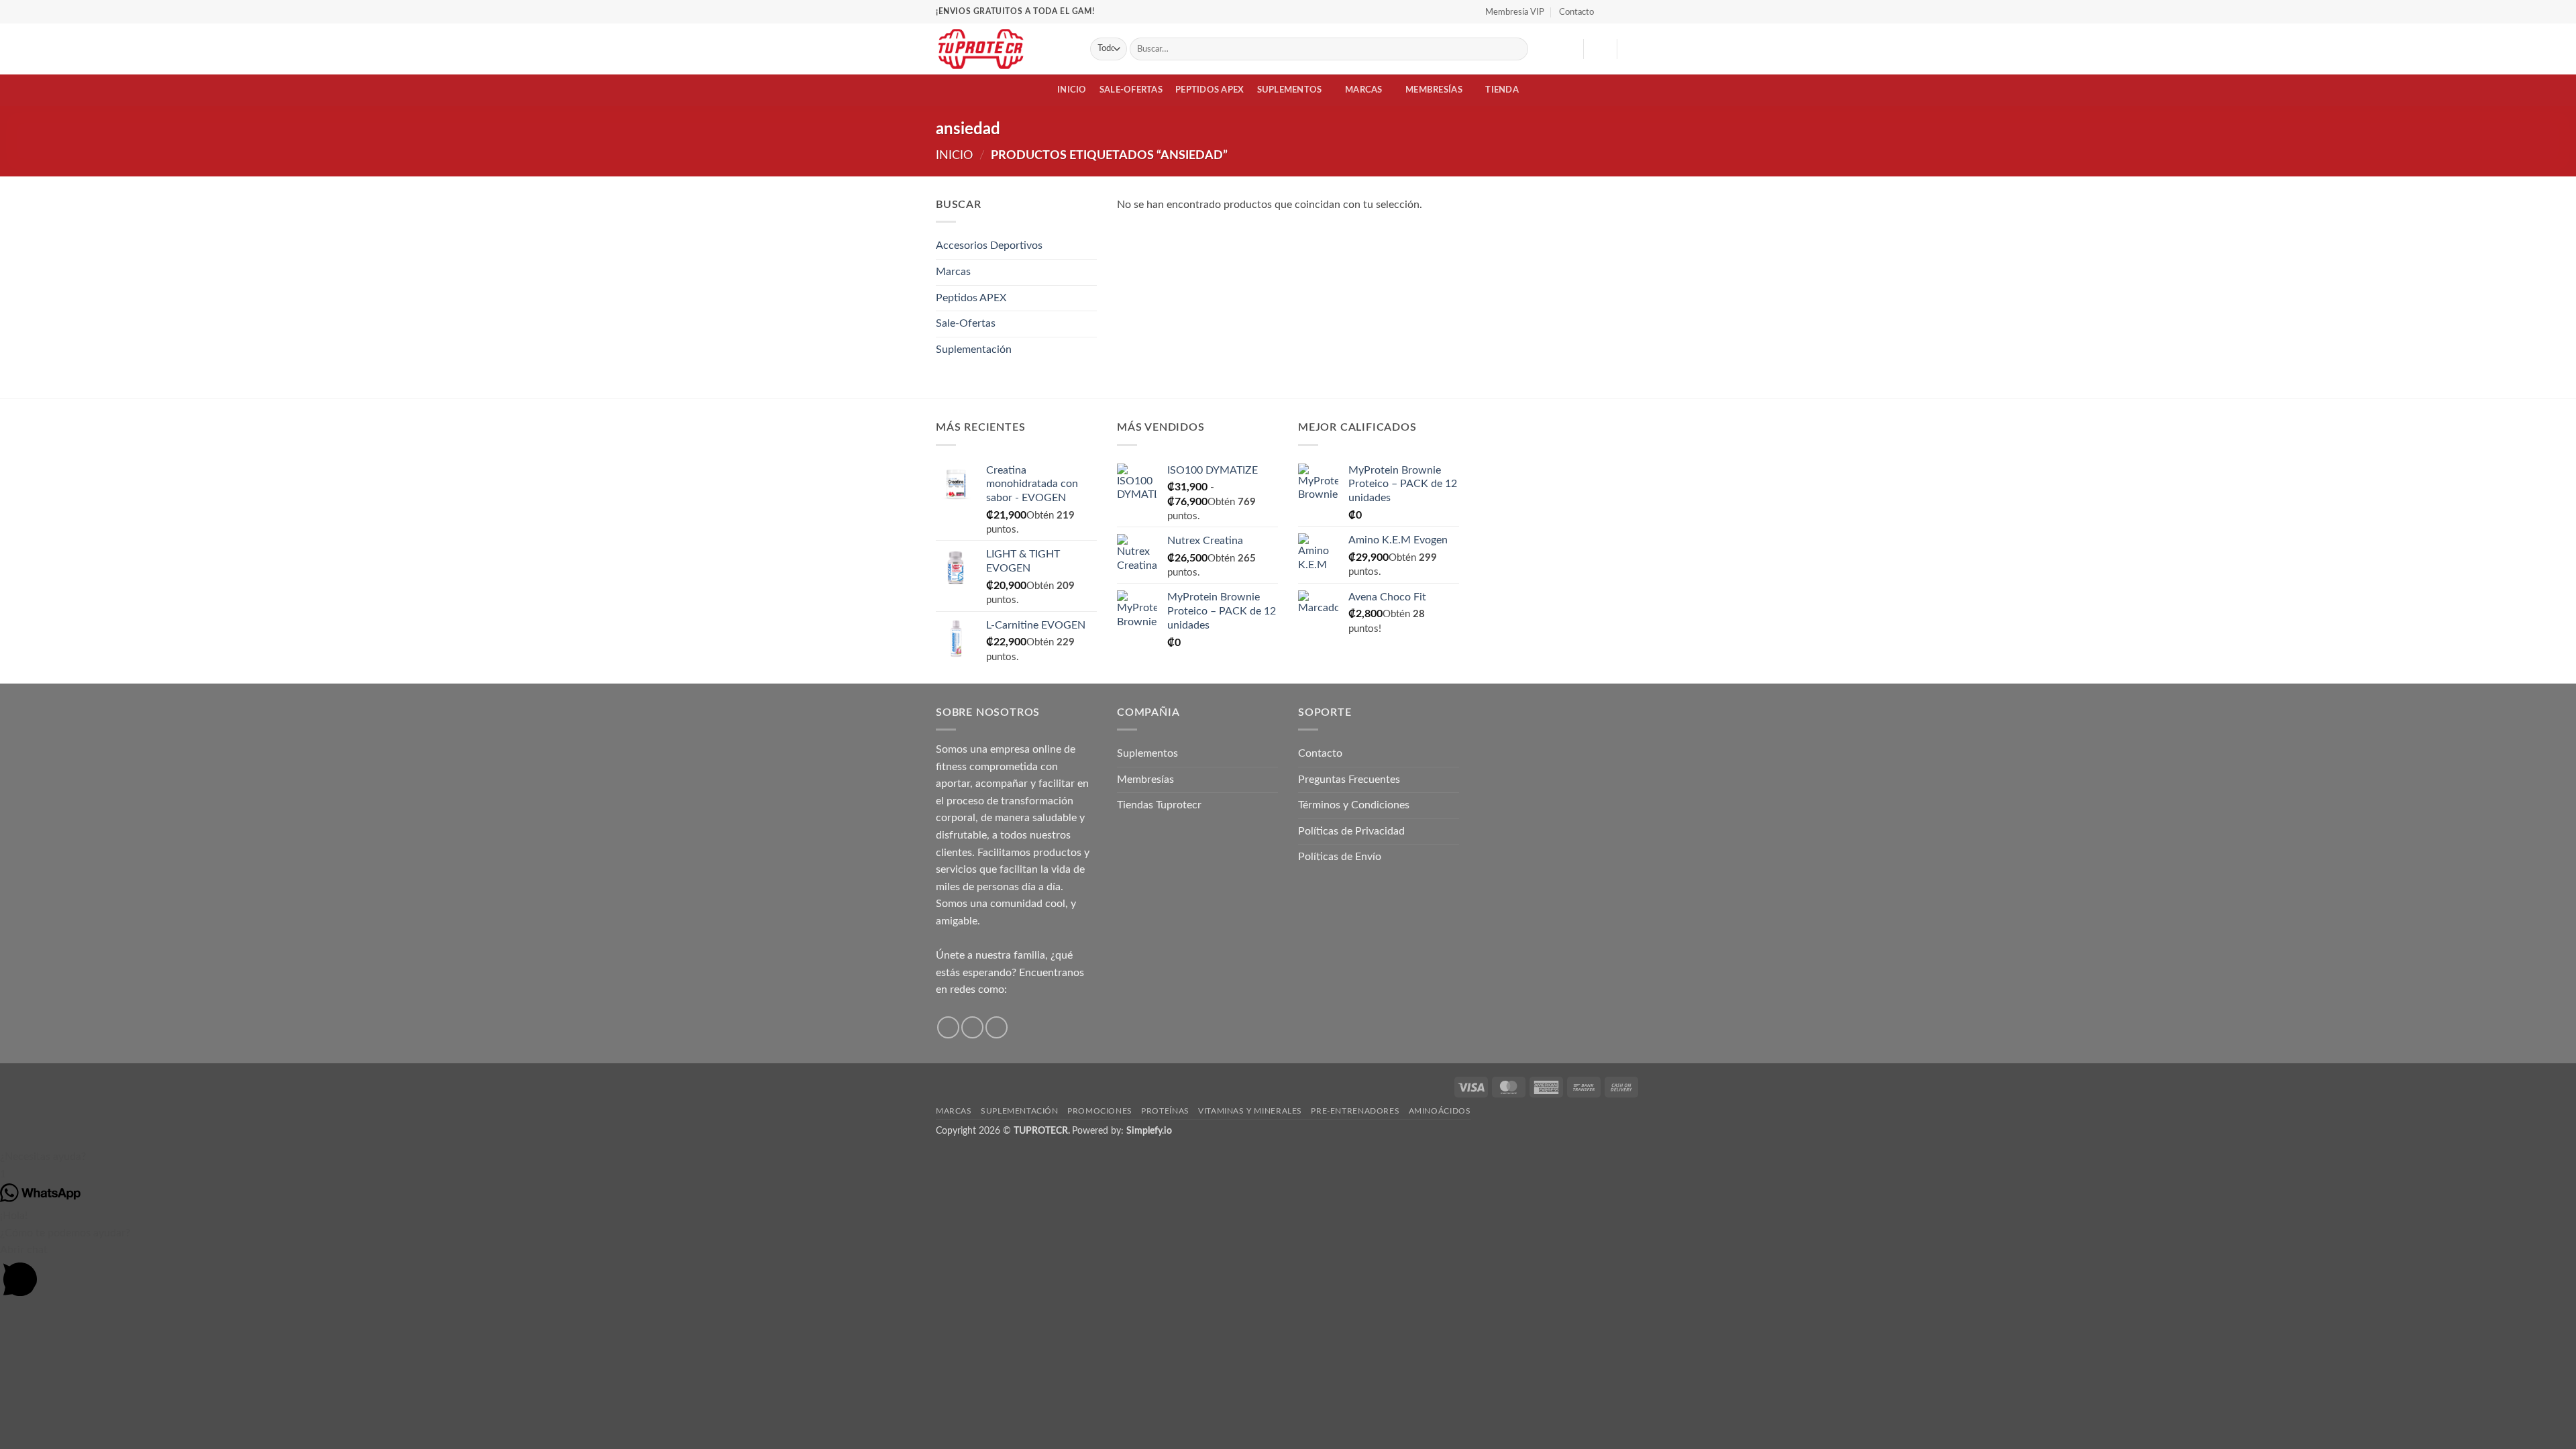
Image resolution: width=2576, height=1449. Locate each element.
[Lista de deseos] (1568, 49)
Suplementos (1290, 90)
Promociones (1100, 1111)
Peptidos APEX (971, 298)
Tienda (1502, 90)
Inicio (1072, 90)
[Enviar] (1516, 49)
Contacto (1576, 12)
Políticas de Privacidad (1351, 831)
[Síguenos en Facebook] (1608, 11)
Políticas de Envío (1340, 857)
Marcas (1364, 90)
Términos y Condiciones (1354, 805)
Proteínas (1165, 1111)
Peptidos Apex (1210, 90)
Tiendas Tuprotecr (1159, 805)
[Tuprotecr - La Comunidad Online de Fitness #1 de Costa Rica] (1003, 49)
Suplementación (974, 350)
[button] (1600, 49)
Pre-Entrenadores (1355, 1111)
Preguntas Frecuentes (1349, 780)
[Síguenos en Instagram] (1621, 11)
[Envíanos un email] (997, 1027)
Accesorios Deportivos (989, 246)
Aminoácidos (1440, 1111)
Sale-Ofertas (1131, 90)
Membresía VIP (1515, 12)
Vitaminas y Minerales (1250, 1111)
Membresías (1434, 90)
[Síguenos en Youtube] (1633, 11)
